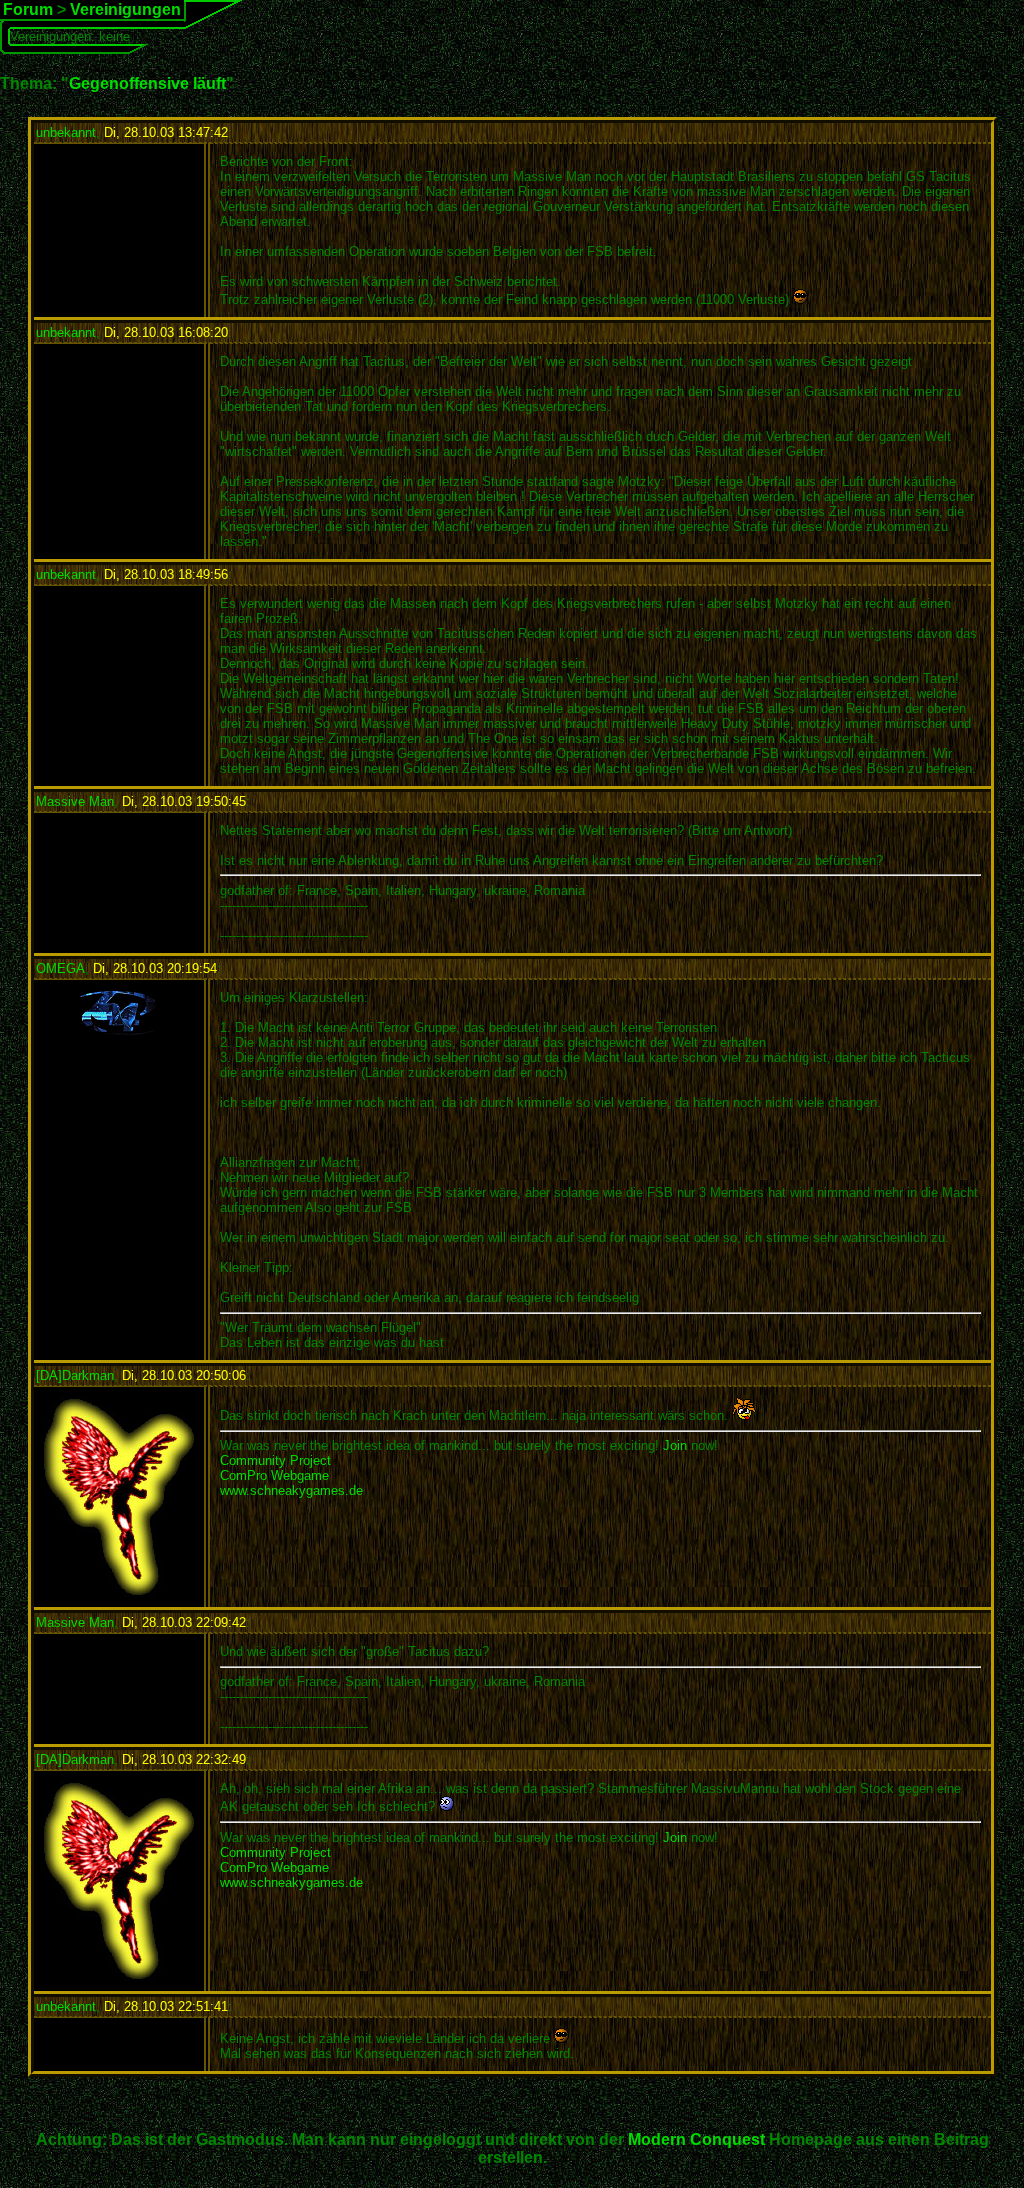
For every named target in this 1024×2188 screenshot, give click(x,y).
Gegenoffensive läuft (147, 83)
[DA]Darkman (75, 1375)
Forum (28, 9)
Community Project (275, 1460)
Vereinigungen (125, 9)
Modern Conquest (696, 2139)
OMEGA (60, 968)
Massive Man (75, 801)
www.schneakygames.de (291, 1490)
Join (675, 1445)
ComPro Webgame (274, 1475)
